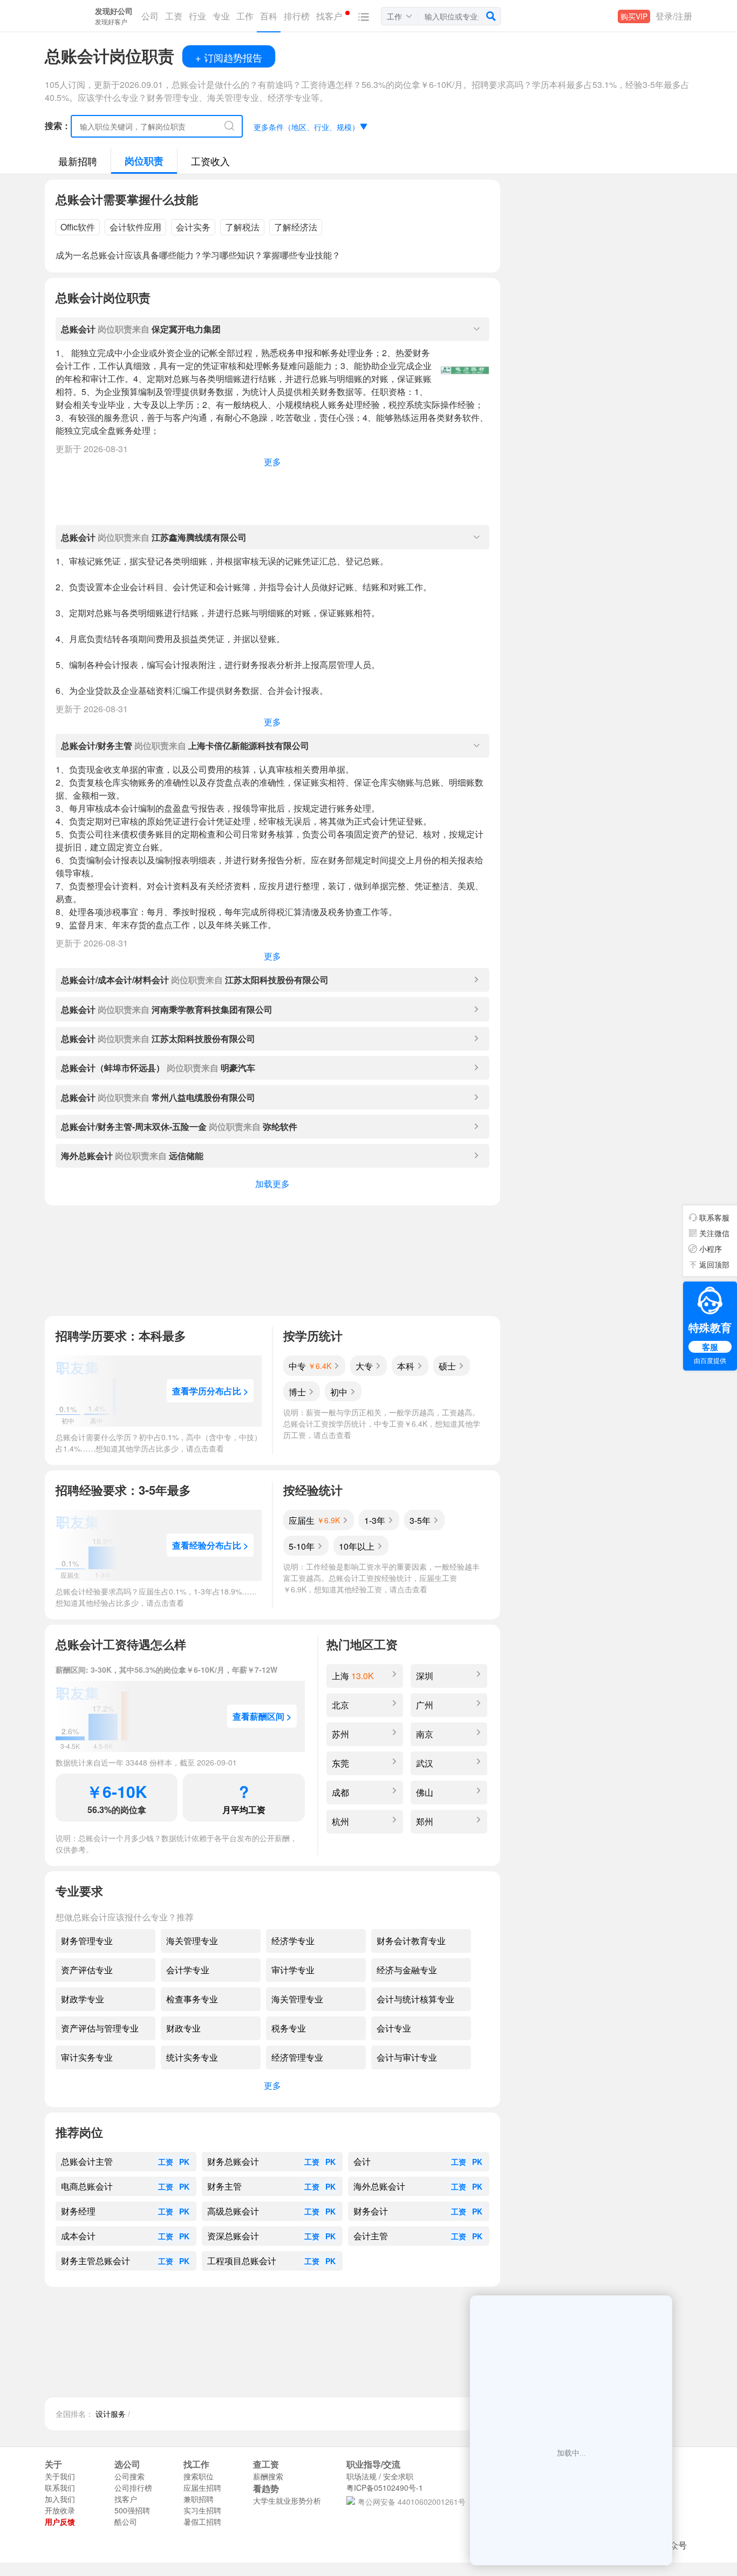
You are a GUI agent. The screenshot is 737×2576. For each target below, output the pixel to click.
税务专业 (289, 2028)
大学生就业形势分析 (287, 2500)
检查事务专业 (192, 1999)
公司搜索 (129, 2476)
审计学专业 (293, 1970)
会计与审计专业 (407, 2057)
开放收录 (60, 2510)
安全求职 (398, 2476)
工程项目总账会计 (242, 2261)
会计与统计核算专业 (415, 1999)
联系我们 (60, 2488)
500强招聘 (132, 2510)
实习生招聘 (202, 2510)
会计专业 (394, 2028)
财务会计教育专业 (411, 1941)
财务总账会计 (233, 2162)
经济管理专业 (297, 2057)
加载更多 (272, 1184)
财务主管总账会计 (95, 2261)
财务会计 (371, 2211)
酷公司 (126, 2522)
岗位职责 (144, 161)
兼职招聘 (199, 2499)
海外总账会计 (379, 2186)
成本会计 (78, 2236)
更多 (272, 462)
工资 (166, 2162)
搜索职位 (199, 2476)
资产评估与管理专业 (100, 2028)
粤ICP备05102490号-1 (385, 2488)
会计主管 (371, 2236)
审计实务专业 (87, 2057)
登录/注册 (674, 16)
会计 (362, 2162)
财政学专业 (83, 1999)
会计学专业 (188, 1970)
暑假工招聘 (202, 2522)
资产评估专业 (87, 1970)
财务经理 (78, 2211)
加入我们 (60, 2499)
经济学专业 (293, 1941)
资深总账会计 (233, 2236)
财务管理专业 (87, 1941)
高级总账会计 (233, 2211)
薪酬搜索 (268, 2476)
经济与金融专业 (407, 1970)
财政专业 (183, 2028)
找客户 (126, 2499)
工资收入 (210, 161)
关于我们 (60, 2476)
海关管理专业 (192, 1941)
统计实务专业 (192, 2057)
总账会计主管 (87, 2162)
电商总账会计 (87, 2186)
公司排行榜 (133, 2488)
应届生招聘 (202, 2488)
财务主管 (224, 2186)
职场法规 (361, 2476)
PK (184, 2162)
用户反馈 (60, 2522)
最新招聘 (78, 161)
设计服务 (111, 2414)
